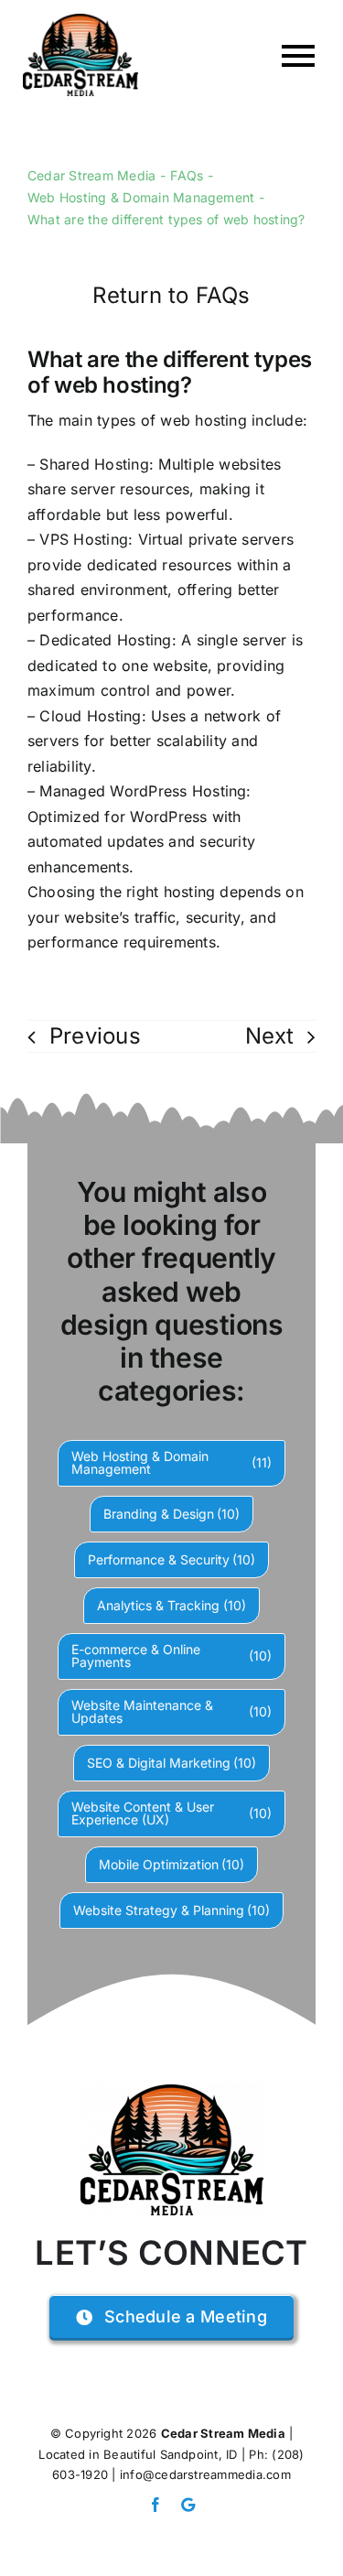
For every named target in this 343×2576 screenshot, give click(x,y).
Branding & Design (172, 1514)
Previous (95, 1036)
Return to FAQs (171, 295)
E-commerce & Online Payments (172, 1656)
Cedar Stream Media (223, 2433)
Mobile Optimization (172, 1864)
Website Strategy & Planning (172, 1910)
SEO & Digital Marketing (172, 1763)
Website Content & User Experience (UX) (172, 1813)
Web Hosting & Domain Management (172, 1462)
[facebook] (155, 2505)
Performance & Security (172, 1559)
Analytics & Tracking (171, 1605)
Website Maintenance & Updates (172, 1711)
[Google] (188, 2505)
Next (269, 1036)
